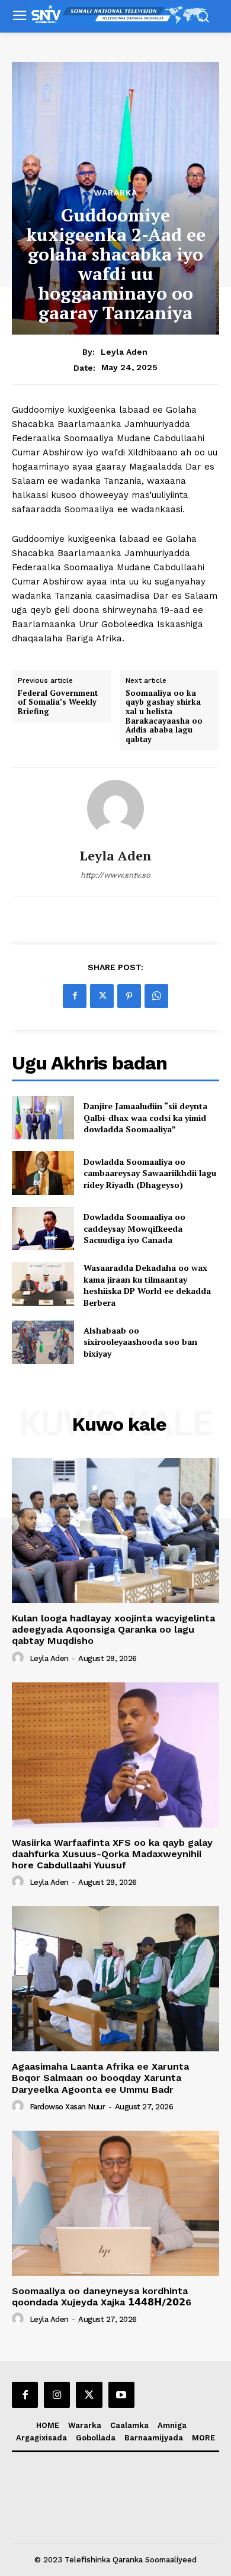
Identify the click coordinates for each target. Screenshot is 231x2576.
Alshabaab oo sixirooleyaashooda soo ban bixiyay (140, 1342)
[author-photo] (20, 1658)
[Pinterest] (129, 996)
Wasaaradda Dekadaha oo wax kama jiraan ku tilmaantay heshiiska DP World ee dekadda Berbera (147, 1285)
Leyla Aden (124, 352)
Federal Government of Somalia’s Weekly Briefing (58, 703)
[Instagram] (57, 2395)
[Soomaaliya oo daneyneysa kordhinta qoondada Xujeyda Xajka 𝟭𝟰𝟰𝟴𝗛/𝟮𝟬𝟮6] (115, 2203)
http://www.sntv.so (115, 875)
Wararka (115, 192)
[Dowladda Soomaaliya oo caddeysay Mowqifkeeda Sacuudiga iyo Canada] (43, 1229)
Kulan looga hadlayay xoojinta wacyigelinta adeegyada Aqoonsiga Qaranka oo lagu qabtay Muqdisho (113, 1629)
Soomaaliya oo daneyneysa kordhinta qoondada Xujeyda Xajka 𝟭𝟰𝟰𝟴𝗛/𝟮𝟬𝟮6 (102, 2296)
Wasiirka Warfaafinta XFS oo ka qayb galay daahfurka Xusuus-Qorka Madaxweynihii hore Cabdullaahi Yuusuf (112, 1854)
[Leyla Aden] (115, 808)
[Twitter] (102, 996)
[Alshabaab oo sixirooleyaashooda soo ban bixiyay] (43, 1342)
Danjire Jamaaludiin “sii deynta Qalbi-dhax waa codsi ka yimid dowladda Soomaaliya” (145, 1117)
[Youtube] (121, 2395)
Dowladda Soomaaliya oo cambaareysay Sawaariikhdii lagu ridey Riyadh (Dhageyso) (150, 1173)
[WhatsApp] (156, 996)
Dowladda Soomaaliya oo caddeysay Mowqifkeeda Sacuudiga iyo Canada (134, 1228)
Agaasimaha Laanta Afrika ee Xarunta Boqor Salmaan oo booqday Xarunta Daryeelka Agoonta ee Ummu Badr (100, 2078)
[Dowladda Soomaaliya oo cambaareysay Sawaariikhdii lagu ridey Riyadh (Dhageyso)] (43, 1173)
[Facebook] (75, 996)
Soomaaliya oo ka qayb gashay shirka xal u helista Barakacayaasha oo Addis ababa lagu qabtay (164, 717)
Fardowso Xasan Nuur (68, 2107)
